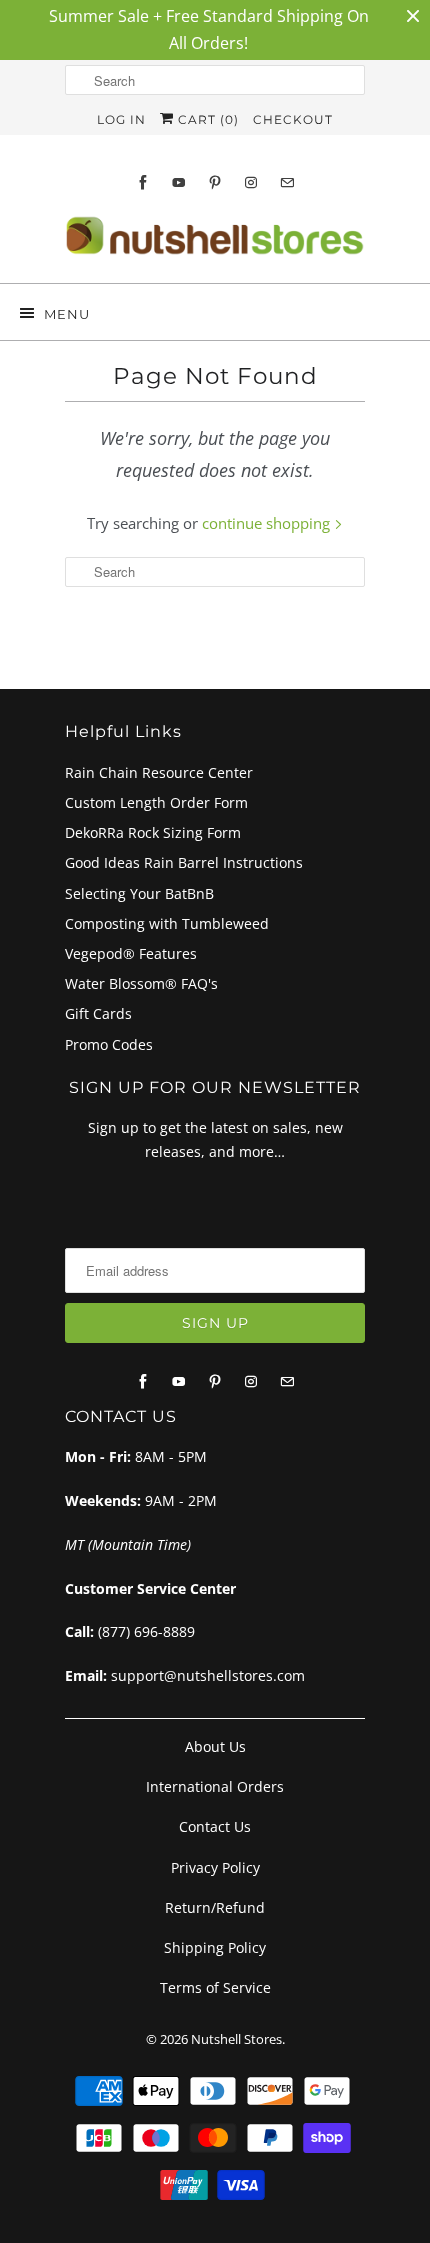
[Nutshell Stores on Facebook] (143, 182)
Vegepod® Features (131, 953)
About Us (215, 1746)
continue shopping (268, 523)
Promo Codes (109, 1044)
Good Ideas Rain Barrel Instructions (184, 862)
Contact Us (215, 1826)
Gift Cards (98, 1013)
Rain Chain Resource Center (159, 772)
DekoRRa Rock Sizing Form (153, 832)
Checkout (293, 119)
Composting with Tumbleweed (167, 923)
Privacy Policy (215, 1867)
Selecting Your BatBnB (139, 893)
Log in (121, 119)
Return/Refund (215, 1907)
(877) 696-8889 (146, 1631)
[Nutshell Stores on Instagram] (251, 182)
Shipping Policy (215, 1947)
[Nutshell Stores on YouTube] (179, 182)
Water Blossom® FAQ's (141, 983)
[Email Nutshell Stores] (287, 182)
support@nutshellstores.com (208, 1675)
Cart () (206, 119)
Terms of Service (215, 1987)
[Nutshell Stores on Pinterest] (215, 182)
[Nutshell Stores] (215, 241)
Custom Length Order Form (156, 802)
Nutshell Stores (236, 2039)
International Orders (215, 1786)
